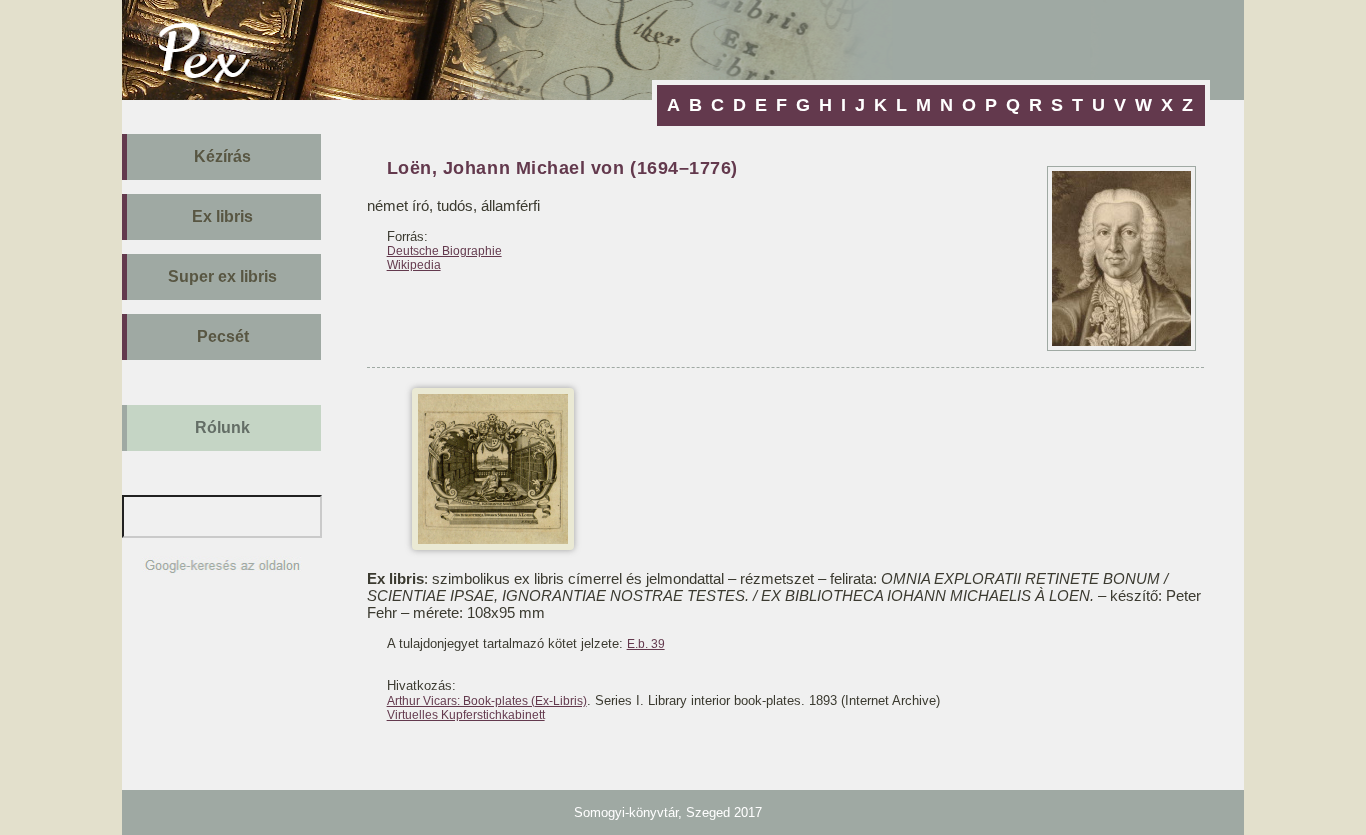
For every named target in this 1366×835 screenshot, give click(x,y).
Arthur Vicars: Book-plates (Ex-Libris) (487, 701)
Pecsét (223, 336)
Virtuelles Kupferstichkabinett (466, 715)
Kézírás (222, 156)
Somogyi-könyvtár (626, 812)
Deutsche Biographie (444, 251)
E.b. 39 (646, 644)
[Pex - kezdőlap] (220, 94)
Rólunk (222, 427)
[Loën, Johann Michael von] (493, 544)
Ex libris (222, 216)
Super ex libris (222, 276)
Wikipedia (414, 265)
